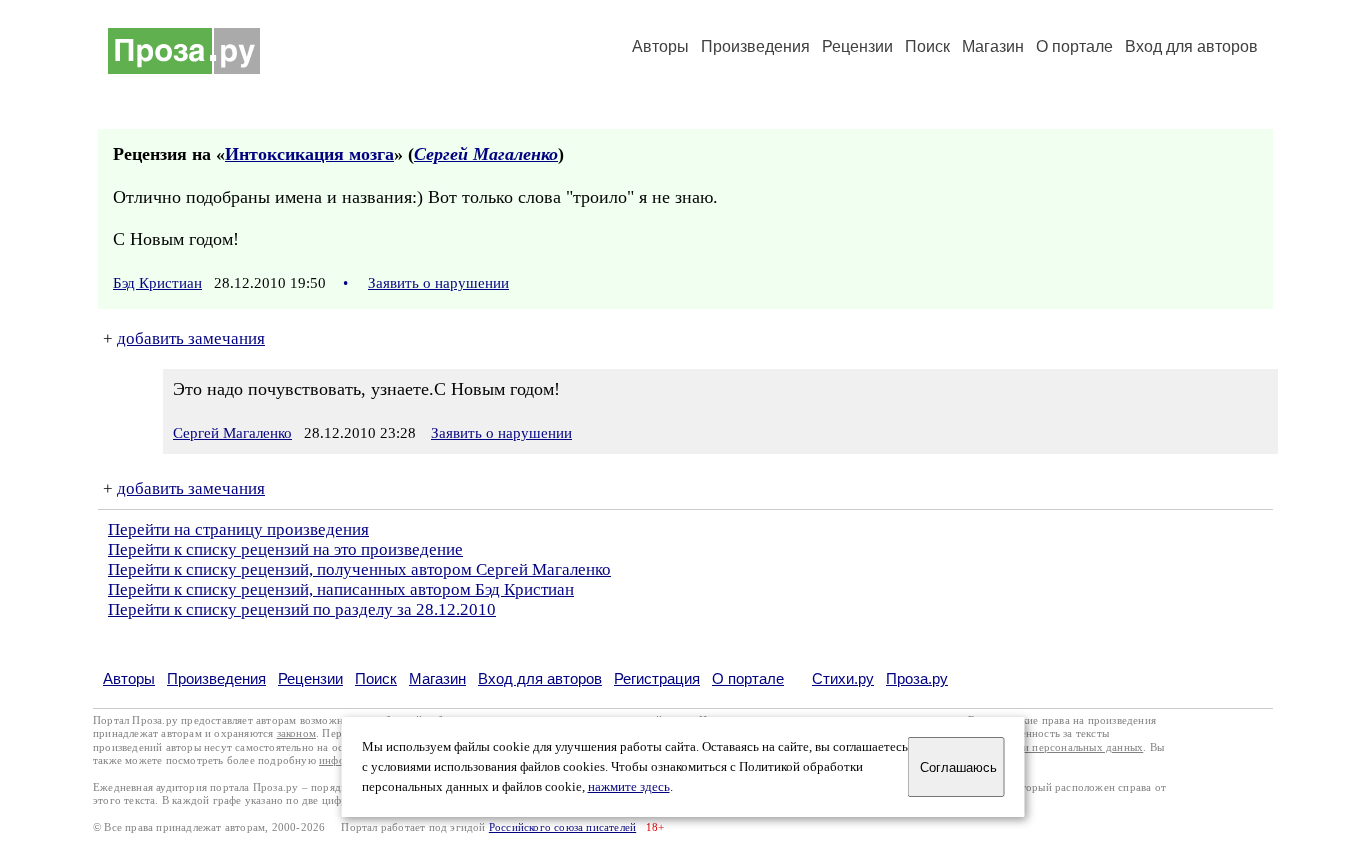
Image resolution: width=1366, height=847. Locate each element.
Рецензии (857, 46)
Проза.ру (917, 678)
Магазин (993, 46)
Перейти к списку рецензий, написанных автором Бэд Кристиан (341, 589)
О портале (748, 678)
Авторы (660, 46)
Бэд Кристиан (157, 283)
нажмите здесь (629, 787)
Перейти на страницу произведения (238, 529)
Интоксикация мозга (309, 154)
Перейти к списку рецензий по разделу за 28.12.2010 (302, 609)
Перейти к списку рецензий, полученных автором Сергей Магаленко (359, 569)
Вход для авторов (1191, 46)
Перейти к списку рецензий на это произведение (285, 549)
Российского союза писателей (562, 827)
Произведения (755, 46)
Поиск (927, 46)
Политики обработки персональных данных (1034, 747)
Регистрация (657, 678)
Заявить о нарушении (438, 283)
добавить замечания (191, 338)
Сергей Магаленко (486, 154)
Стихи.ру (843, 678)
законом (296, 733)
